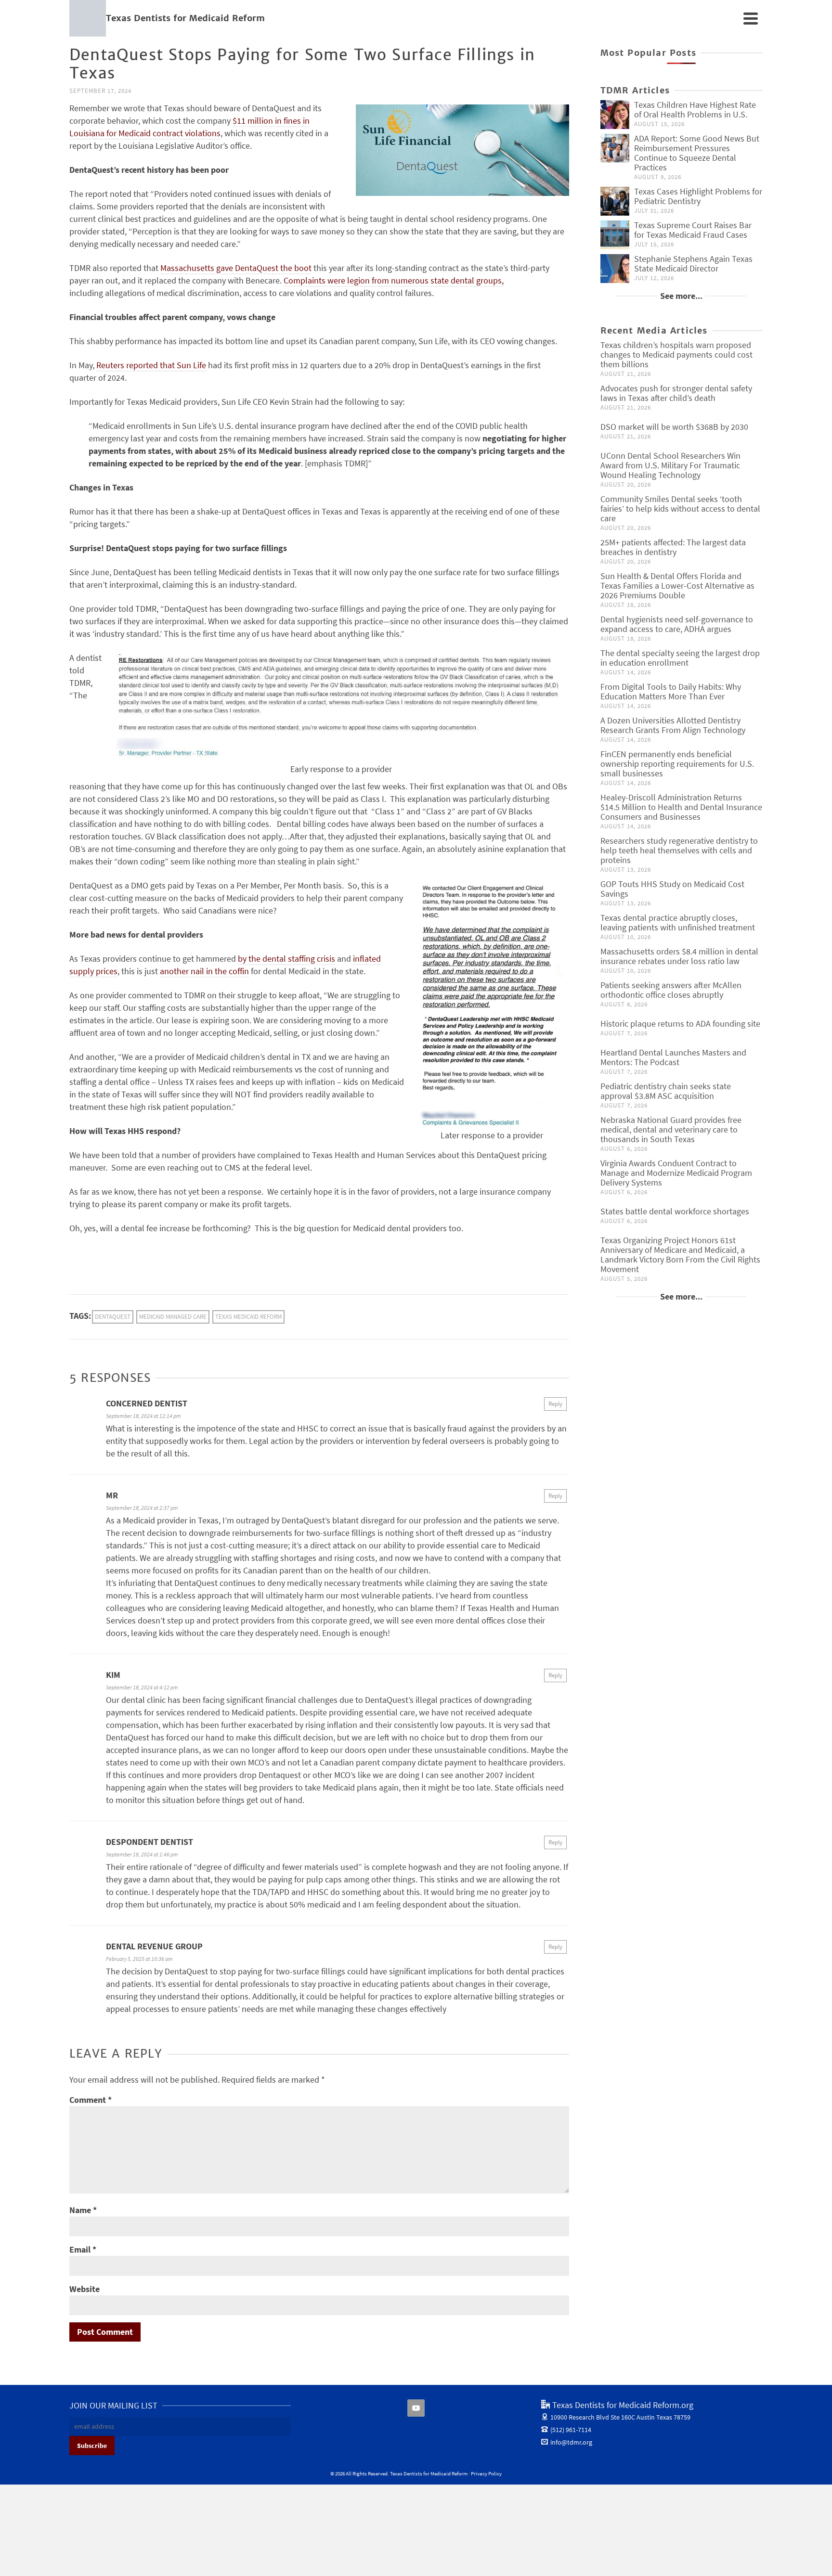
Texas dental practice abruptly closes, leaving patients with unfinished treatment (678, 922)
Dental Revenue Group (154, 1946)
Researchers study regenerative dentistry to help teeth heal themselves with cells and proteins (679, 850)
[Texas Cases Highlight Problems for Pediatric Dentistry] (615, 201)
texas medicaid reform (248, 1317)
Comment (91, 2100)
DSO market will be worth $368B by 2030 (674, 427)
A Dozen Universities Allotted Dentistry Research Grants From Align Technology (673, 725)
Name (83, 2210)
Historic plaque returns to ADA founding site (680, 1024)
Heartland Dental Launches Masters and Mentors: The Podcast (673, 1057)
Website (84, 2289)
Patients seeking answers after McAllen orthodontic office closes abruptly (671, 990)
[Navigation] (751, 18)
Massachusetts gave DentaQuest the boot (236, 268)
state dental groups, (467, 280)
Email (83, 2249)
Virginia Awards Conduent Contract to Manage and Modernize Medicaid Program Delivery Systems (676, 1173)
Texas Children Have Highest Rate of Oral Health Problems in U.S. (695, 109)
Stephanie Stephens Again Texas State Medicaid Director (693, 264)
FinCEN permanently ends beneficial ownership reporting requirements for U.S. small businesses (677, 764)
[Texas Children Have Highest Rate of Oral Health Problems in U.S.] (615, 115)
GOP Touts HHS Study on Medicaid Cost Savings (672, 889)
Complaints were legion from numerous (357, 280)
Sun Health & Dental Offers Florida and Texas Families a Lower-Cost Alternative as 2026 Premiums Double (677, 586)
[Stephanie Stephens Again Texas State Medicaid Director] (615, 269)
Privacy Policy (486, 2473)
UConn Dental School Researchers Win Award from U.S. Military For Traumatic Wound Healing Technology (670, 465)
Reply (555, 1404)
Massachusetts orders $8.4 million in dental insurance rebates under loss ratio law (679, 956)
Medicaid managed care (173, 1317)
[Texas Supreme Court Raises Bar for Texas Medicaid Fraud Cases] (615, 235)
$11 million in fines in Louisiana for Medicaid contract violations (189, 127)
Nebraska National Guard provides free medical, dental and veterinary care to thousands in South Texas (671, 1129)
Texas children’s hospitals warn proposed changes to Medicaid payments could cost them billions (676, 354)
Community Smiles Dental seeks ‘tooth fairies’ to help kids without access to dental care (680, 509)
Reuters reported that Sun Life (151, 365)
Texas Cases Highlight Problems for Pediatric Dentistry (698, 196)
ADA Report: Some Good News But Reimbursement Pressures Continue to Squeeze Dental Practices (697, 153)
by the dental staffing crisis (286, 959)
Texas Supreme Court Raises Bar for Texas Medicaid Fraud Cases (693, 230)
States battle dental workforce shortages (675, 1211)
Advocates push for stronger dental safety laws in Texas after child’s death (676, 393)
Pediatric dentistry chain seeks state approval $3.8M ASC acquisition (666, 1091)
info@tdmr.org (571, 2442)
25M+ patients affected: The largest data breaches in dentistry (673, 547)
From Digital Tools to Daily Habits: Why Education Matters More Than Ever (671, 691)
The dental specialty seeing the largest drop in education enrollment (680, 658)
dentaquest (113, 1317)
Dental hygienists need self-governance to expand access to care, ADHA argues (677, 624)
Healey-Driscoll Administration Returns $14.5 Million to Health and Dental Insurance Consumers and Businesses (681, 807)
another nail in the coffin (204, 971)
